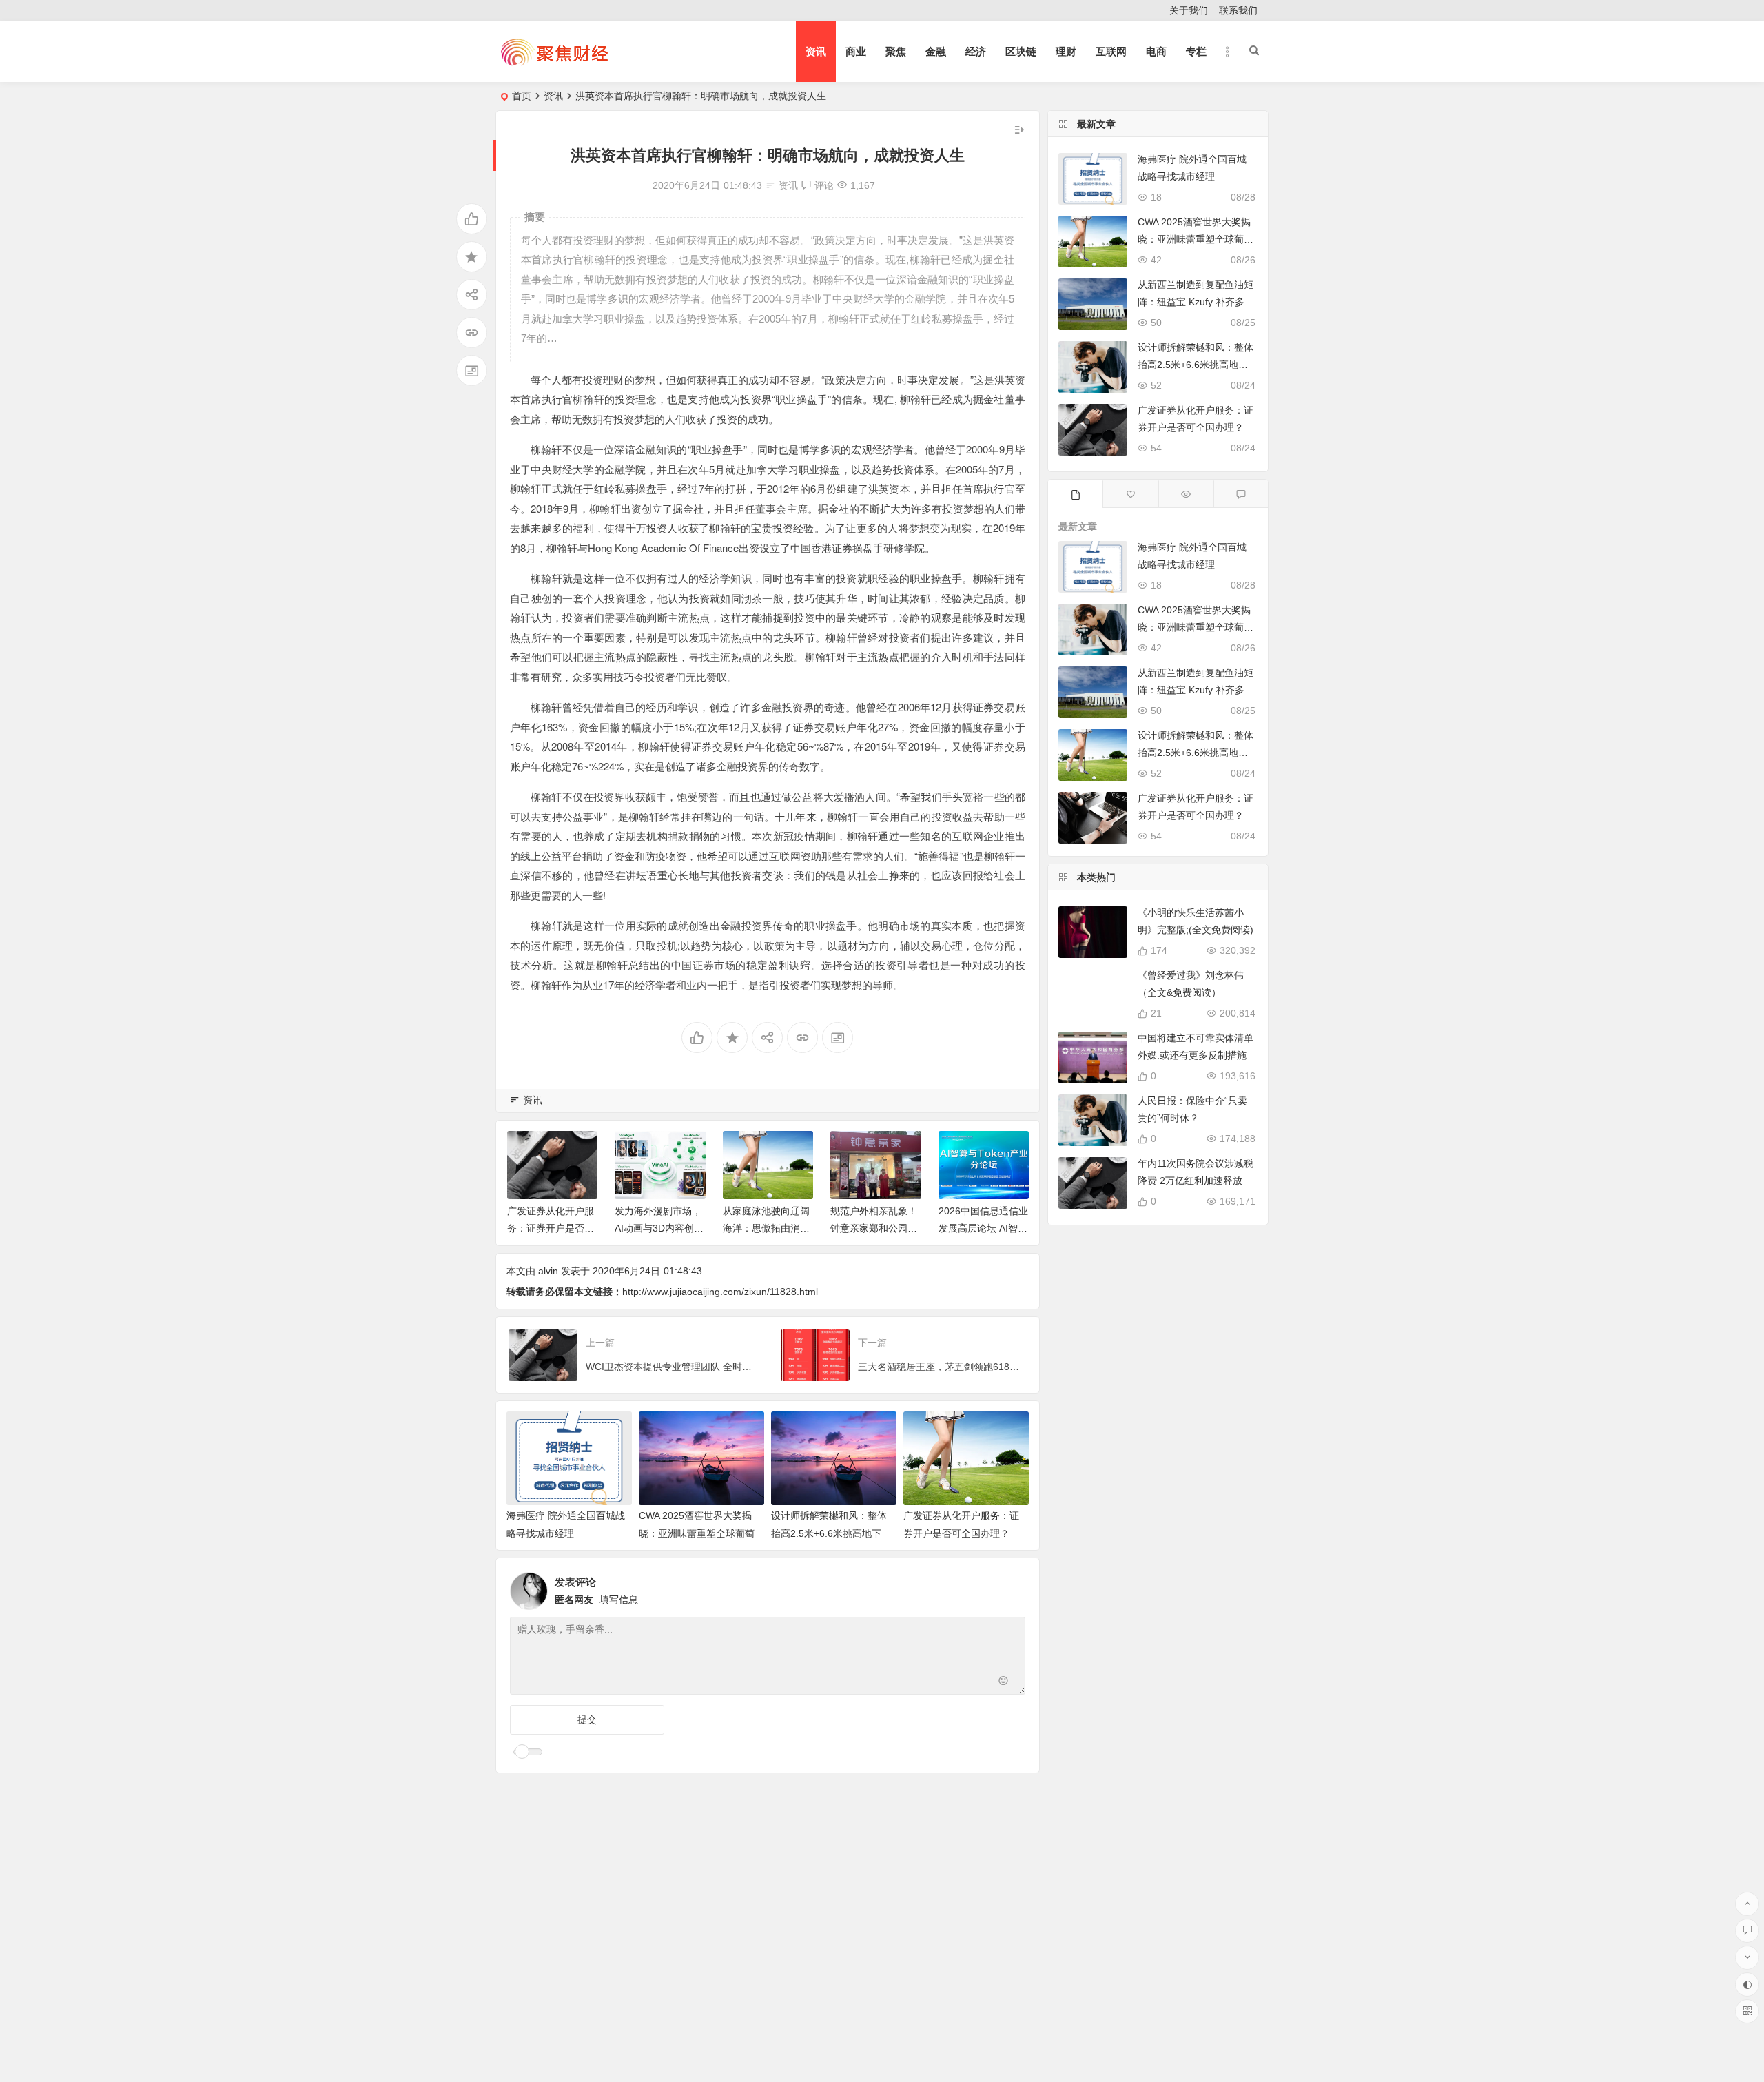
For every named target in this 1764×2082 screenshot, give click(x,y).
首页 (522, 96)
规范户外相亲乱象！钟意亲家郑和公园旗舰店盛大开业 (874, 1228)
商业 (856, 51)
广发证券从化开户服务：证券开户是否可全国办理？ (551, 1228)
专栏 (1196, 51)
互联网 (1111, 51)
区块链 (1021, 51)
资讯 (816, 51)
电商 (1156, 51)
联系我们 (1238, 10)
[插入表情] (1004, 1683)
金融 (936, 51)
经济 (976, 51)
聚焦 (896, 51)
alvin (548, 1271)
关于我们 (1189, 10)
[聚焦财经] (554, 63)
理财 (1066, 51)
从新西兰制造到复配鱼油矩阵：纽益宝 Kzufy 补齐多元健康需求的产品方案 (1196, 302)
